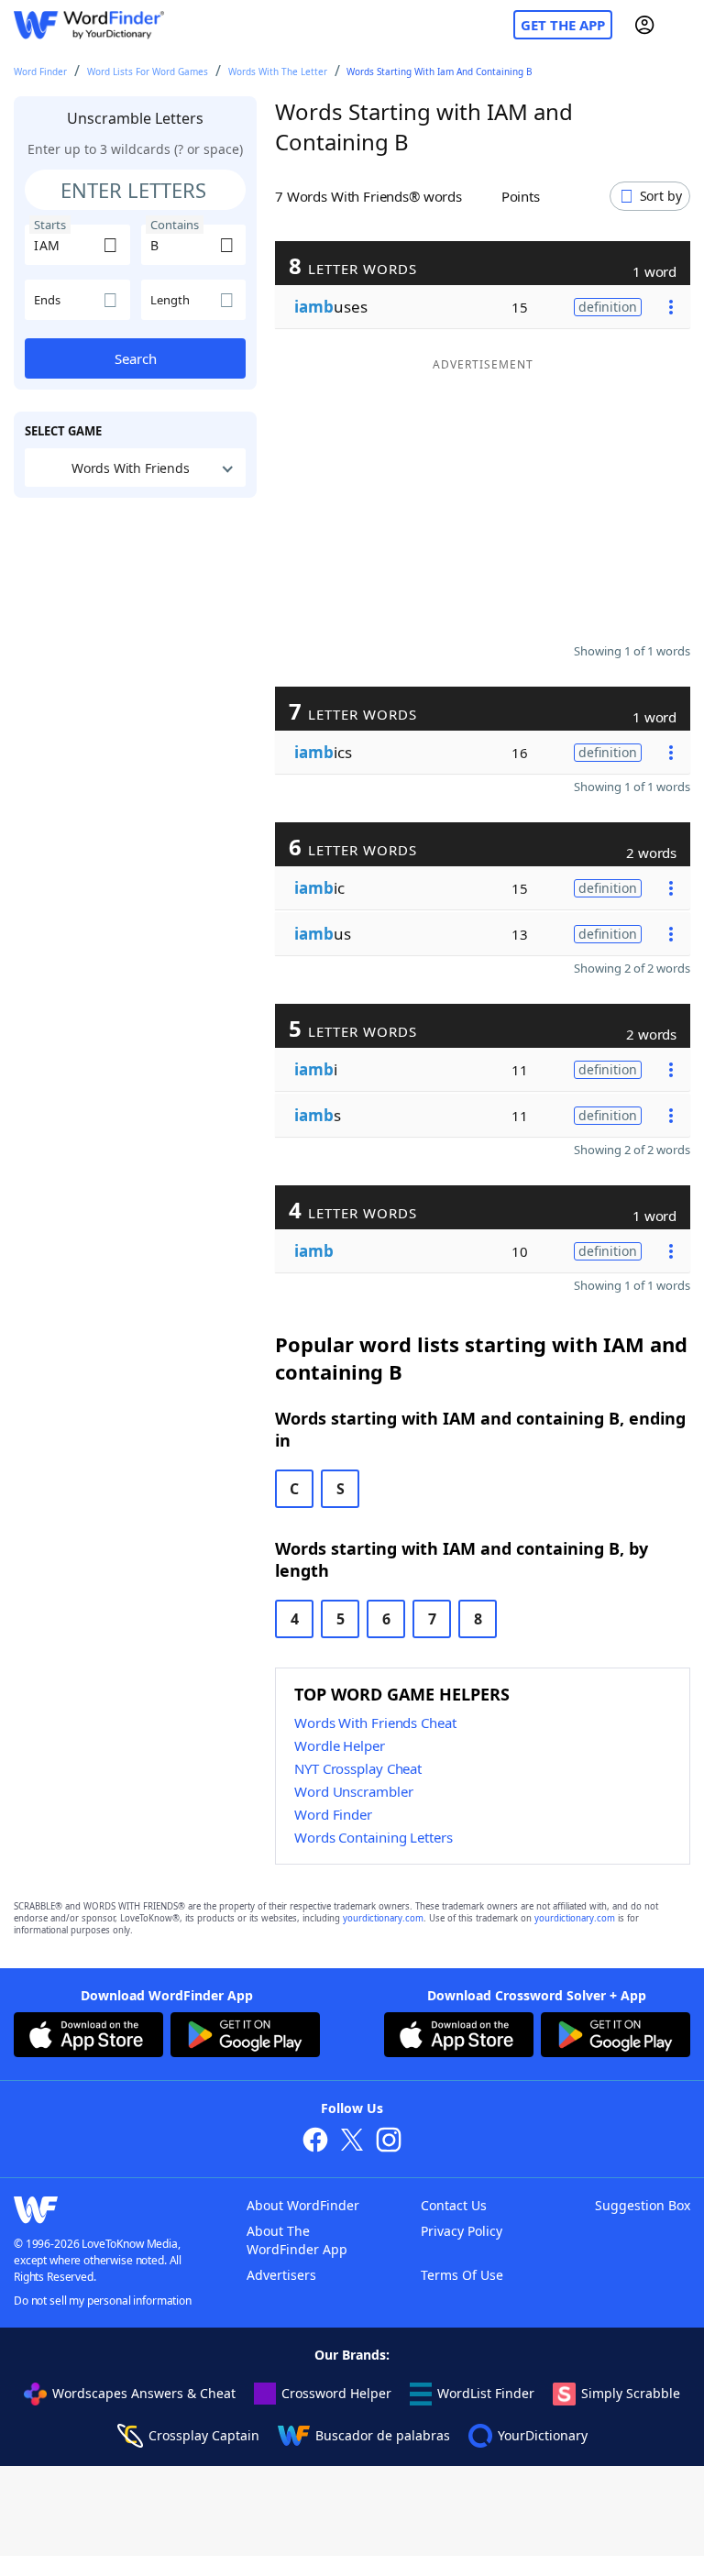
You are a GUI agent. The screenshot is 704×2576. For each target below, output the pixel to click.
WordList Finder (486, 2393)
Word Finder (40, 72)
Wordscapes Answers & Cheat (144, 2393)
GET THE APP (563, 25)
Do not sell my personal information (103, 2301)
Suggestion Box (643, 2205)
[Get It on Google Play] (245, 2037)
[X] (352, 2142)
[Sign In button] (644, 25)
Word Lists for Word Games (148, 72)
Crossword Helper (336, 2393)
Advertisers (281, 2275)
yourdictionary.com (383, 1918)
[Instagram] (389, 2142)
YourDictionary (543, 2435)
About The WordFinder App (297, 2240)
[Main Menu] (683, 25)
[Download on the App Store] (88, 2037)
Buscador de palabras (383, 2435)
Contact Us (454, 2205)
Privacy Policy (462, 2231)
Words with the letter (278, 72)
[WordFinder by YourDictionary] (89, 25)
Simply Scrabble (631, 2393)
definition (608, 307)
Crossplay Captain (204, 2435)
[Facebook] (315, 2142)
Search (136, 358)
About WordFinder (303, 2205)
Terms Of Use (462, 2275)
